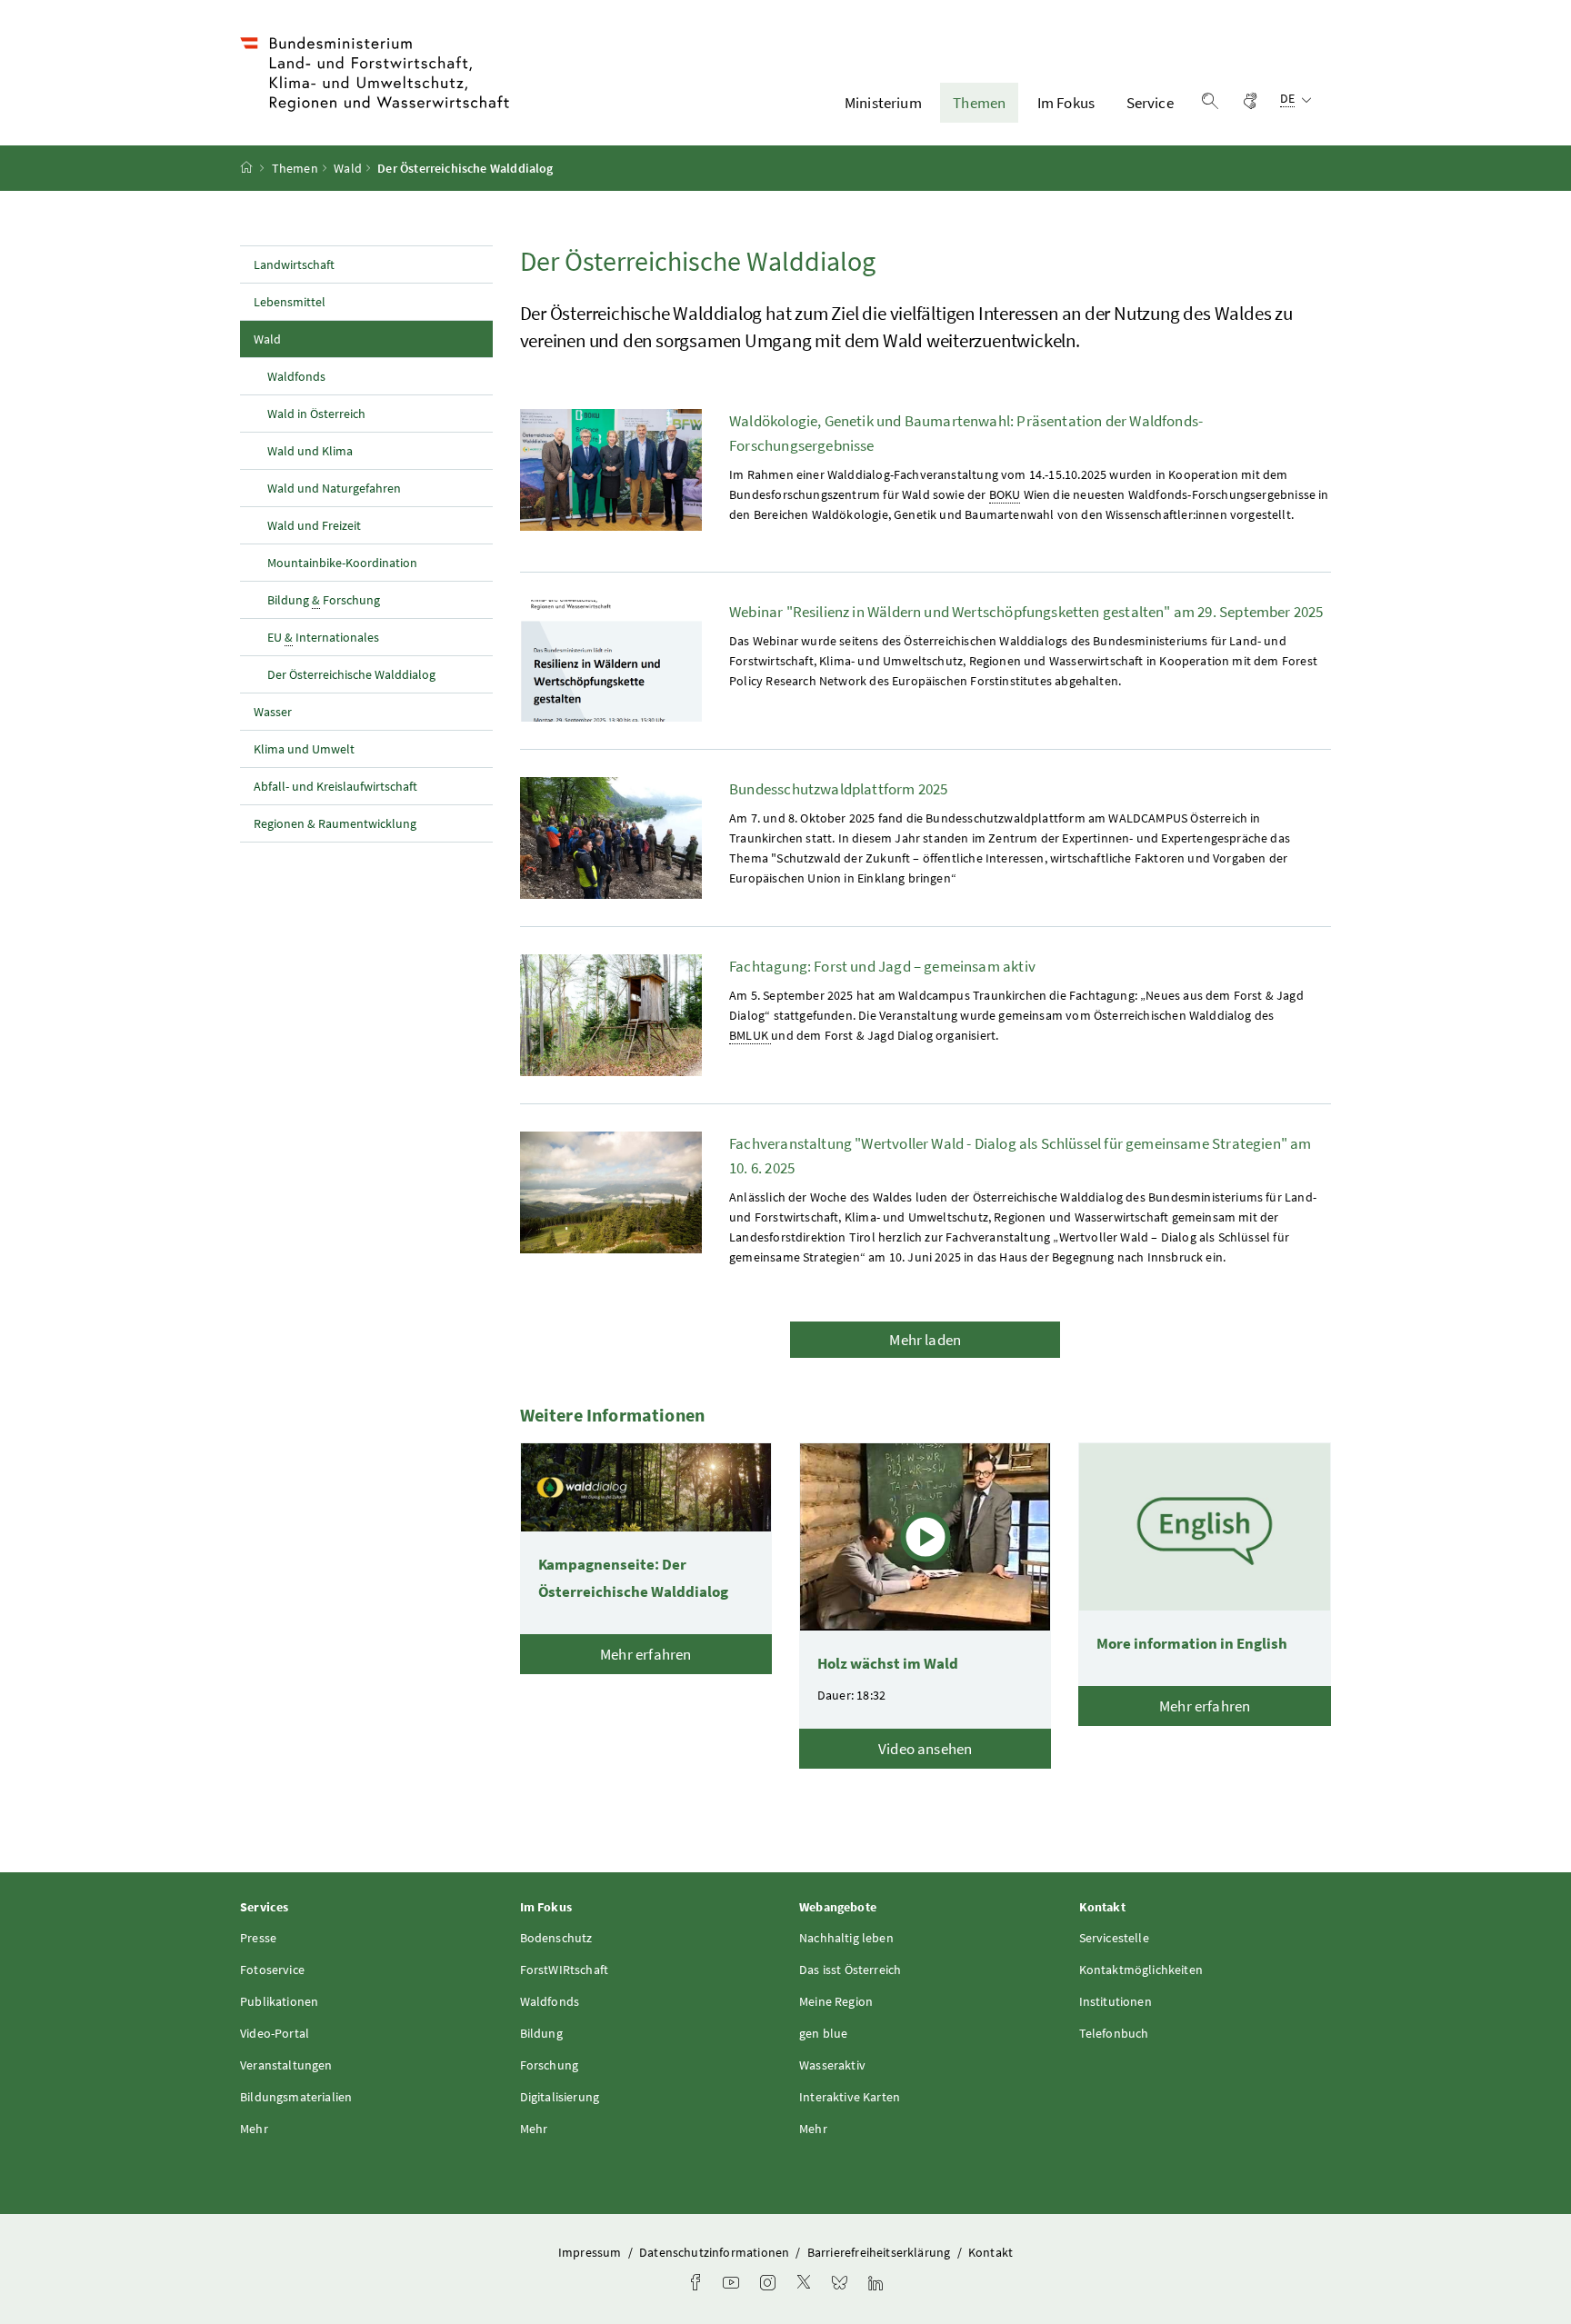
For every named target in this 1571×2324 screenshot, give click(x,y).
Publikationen (279, 2001)
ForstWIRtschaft (565, 1970)
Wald (348, 168)
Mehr (254, 2129)
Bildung (541, 2033)
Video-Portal (275, 2033)
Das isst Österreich (850, 1970)
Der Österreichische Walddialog (351, 674)
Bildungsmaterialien (296, 2097)
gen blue (823, 2033)
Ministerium (883, 103)
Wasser (273, 712)
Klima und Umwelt (304, 749)
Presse (258, 1938)
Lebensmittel (290, 302)
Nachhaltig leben (846, 1938)
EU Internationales (323, 637)
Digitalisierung (560, 2097)
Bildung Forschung (324, 600)
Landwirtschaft (294, 264)
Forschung (550, 2065)
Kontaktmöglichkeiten (1141, 1970)
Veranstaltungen (286, 2065)
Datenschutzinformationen (715, 2252)
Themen (979, 103)
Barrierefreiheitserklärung (881, 2252)
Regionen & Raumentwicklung (335, 823)
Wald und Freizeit (314, 525)
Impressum (591, 2252)
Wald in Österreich (316, 414)
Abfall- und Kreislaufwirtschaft (337, 786)
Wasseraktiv (832, 2065)
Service (1150, 103)
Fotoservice (272, 1970)
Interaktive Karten (850, 2097)
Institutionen (1116, 2001)
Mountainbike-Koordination (342, 563)
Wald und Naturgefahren (334, 488)
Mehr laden (925, 1340)
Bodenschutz (556, 1938)
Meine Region (836, 2001)
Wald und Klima (310, 451)
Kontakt (991, 2252)
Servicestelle (1114, 1938)
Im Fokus (1066, 103)
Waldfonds (296, 376)
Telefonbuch (1114, 2033)
